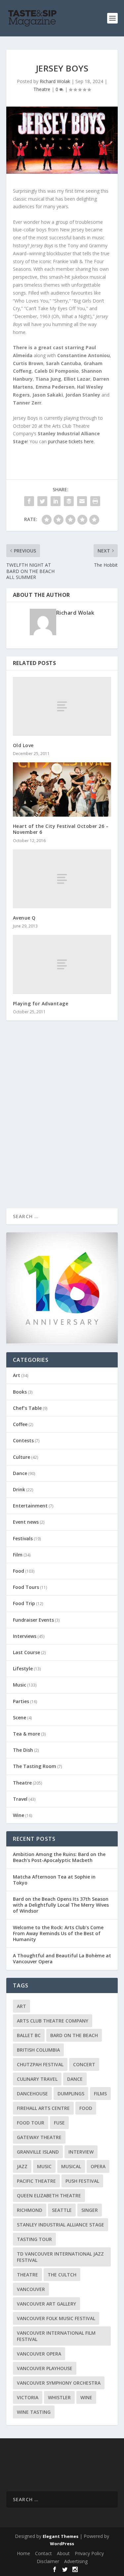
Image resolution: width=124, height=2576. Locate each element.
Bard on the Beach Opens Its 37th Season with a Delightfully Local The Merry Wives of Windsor (61, 1905)
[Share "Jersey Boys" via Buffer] (69, 501)
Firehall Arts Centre (43, 2108)
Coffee (20, 1424)
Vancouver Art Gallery (46, 2304)
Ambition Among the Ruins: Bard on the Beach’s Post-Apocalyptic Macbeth (59, 1857)
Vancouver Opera (39, 2354)
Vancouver (31, 2289)
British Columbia (38, 2050)
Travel (20, 1799)
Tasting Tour (34, 2239)
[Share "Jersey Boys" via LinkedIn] (56, 501)
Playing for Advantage (41, 1003)
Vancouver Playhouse (45, 2368)
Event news (26, 1522)
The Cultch (62, 2275)
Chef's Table (27, 1408)
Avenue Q (24, 918)
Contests (23, 1440)
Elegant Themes (61, 2536)
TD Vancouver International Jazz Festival (60, 2257)
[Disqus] (62, 1123)
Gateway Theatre (39, 2137)
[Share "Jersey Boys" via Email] (82, 501)
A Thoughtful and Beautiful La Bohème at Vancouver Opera (62, 1958)
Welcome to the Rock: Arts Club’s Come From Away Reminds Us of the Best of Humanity (58, 1933)
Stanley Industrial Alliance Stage (61, 2225)
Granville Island (38, 2152)
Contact (43, 2553)
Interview (81, 2152)
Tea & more (26, 1734)
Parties (21, 1701)
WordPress (62, 2544)
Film (18, 1555)
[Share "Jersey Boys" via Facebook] (29, 501)
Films (100, 2094)
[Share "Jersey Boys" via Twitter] (42, 501)
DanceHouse (32, 2094)
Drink (19, 1489)
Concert (84, 2064)
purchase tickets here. (71, 441)
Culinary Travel (37, 2079)
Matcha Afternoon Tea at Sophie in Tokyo (54, 1880)
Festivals (23, 1538)
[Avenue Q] (62, 879)
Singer (90, 2210)
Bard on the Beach (74, 2035)
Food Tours (26, 1587)
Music (20, 1685)
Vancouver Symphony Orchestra (59, 2383)
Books (20, 1392)
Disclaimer (48, 2561)
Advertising (76, 2561)
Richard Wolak (55, 81)
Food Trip (24, 1603)
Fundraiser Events (33, 1620)
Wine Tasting (34, 2412)
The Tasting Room (35, 1766)
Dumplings (71, 2094)
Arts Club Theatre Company (53, 2021)
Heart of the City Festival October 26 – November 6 (61, 829)
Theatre (42, 89)
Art (17, 1375)
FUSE (59, 2123)
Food (19, 1571)
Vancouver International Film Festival (56, 2336)
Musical (71, 2166)
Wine (19, 1815)
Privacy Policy (89, 2553)
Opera (98, 2166)
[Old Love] (62, 706)
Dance (20, 1473)
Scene (20, 1717)
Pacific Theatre (36, 2181)
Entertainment (30, 1506)
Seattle (62, 2210)
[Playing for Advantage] (62, 964)
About (63, 2553)
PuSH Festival (82, 2181)
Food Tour (31, 2123)
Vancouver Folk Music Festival (56, 2318)
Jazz (22, 2166)
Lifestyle (23, 1669)
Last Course (26, 1652)
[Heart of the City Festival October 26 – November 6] (62, 789)
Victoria (28, 2397)
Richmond (30, 2210)
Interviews (25, 1636)
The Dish (23, 1750)
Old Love (23, 745)
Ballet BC (29, 2035)
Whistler (59, 2397)
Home (23, 2553)
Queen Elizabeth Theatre (49, 2195)
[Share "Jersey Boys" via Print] (95, 501)
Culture (21, 1457)
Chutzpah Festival (40, 2064)
